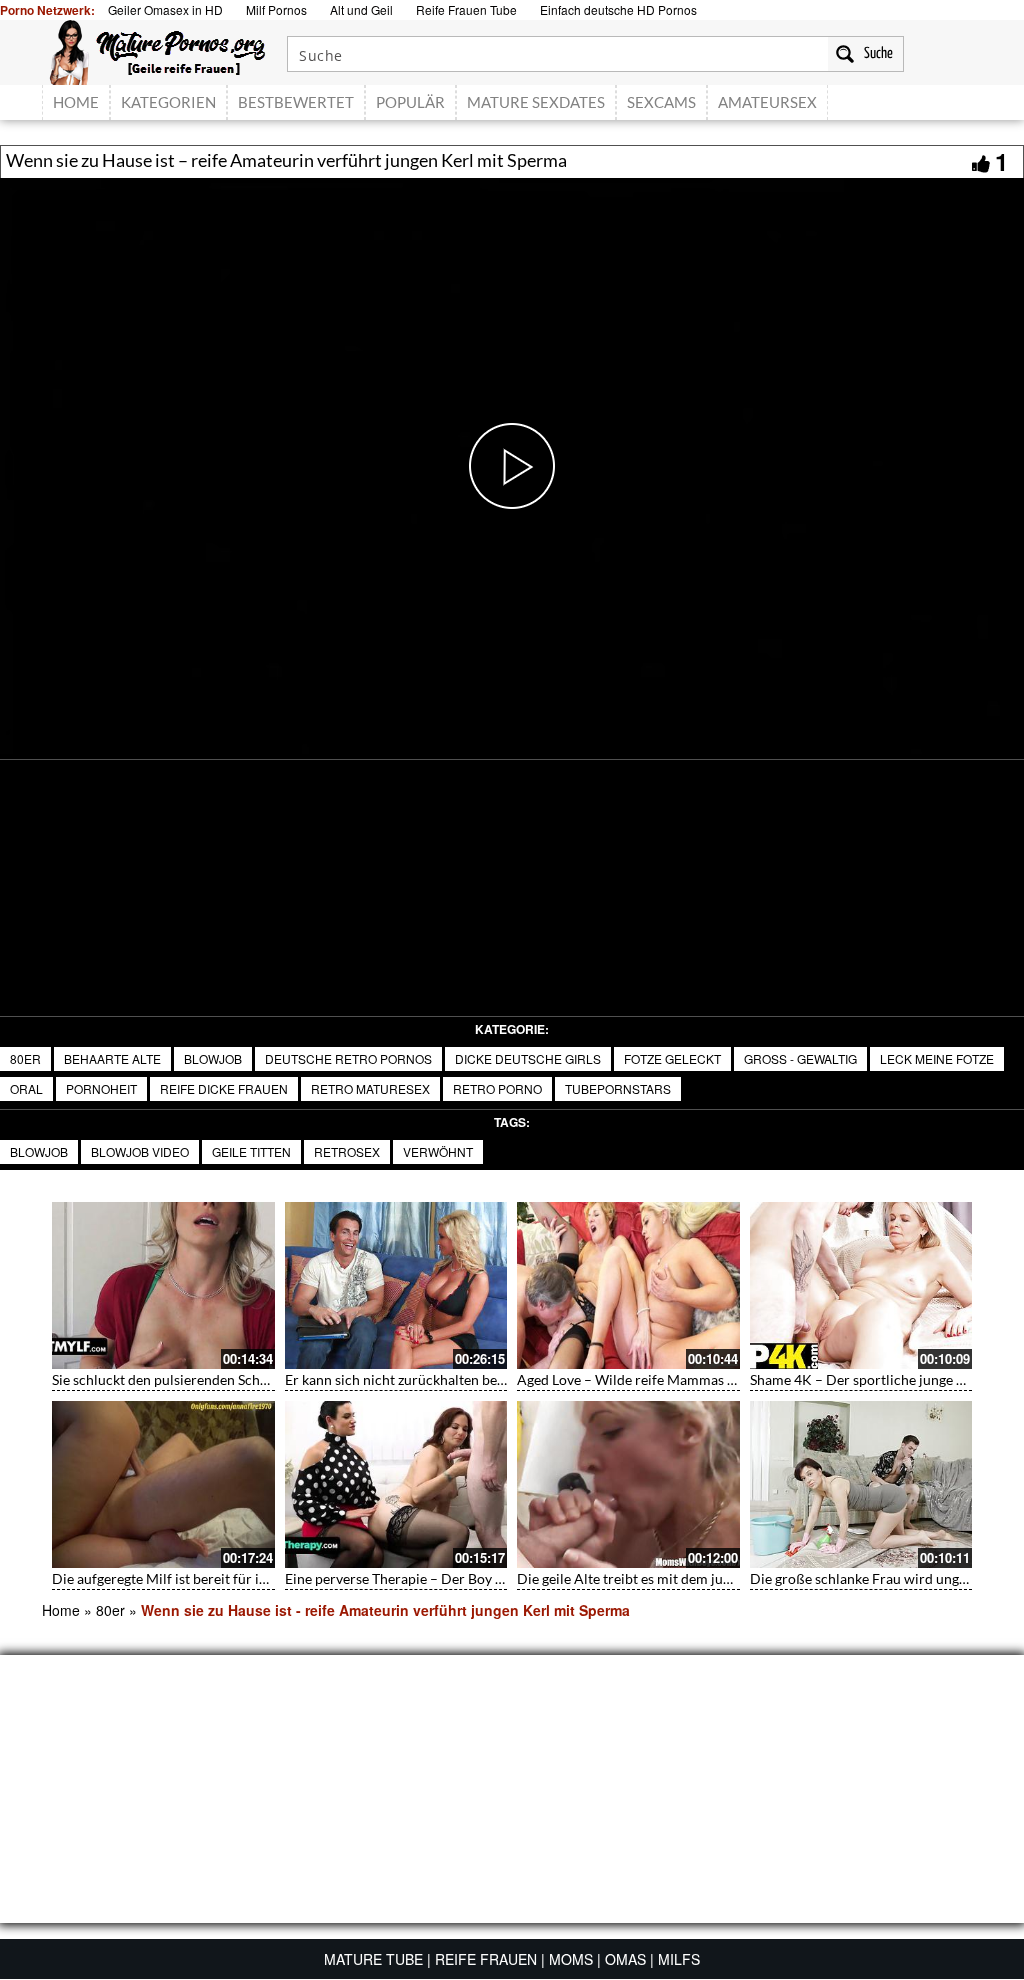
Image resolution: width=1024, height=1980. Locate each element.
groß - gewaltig (800, 1058)
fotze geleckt (672, 1058)
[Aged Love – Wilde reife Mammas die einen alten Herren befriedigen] (628, 1285)
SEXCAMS (661, 102)
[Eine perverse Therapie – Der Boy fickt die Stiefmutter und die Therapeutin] (396, 1484)
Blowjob (213, 1058)
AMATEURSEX (767, 102)
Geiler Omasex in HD (165, 9)
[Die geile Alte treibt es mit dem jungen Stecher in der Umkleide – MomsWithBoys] (628, 1484)
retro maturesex (370, 1088)
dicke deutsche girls (528, 1058)
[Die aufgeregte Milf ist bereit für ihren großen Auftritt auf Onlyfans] (163, 1484)
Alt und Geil (361, 9)
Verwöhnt (438, 1151)
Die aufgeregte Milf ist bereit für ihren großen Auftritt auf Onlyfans (260, 1578)
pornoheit (101, 1088)
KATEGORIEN (168, 102)
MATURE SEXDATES (536, 102)
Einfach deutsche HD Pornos (618, 9)
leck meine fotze (937, 1058)
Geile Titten (251, 1151)
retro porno (497, 1088)
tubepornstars (618, 1088)
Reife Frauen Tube (466, 9)
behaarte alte (112, 1058)
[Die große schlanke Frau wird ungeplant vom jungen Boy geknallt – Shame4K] (861, 1484)
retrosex (347, 1151)
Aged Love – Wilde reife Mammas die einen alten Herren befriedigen (728, 1379)
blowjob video (140, 1151)
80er (25, 1058)
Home (61, 1610)
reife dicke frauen (224, 1088)
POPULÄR (410, 102)
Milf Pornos (276, 9)
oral (26, 1088)
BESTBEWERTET (296, 102)
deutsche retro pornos (348, 1058)
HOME (76, 102)
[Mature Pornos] (157, 50)
